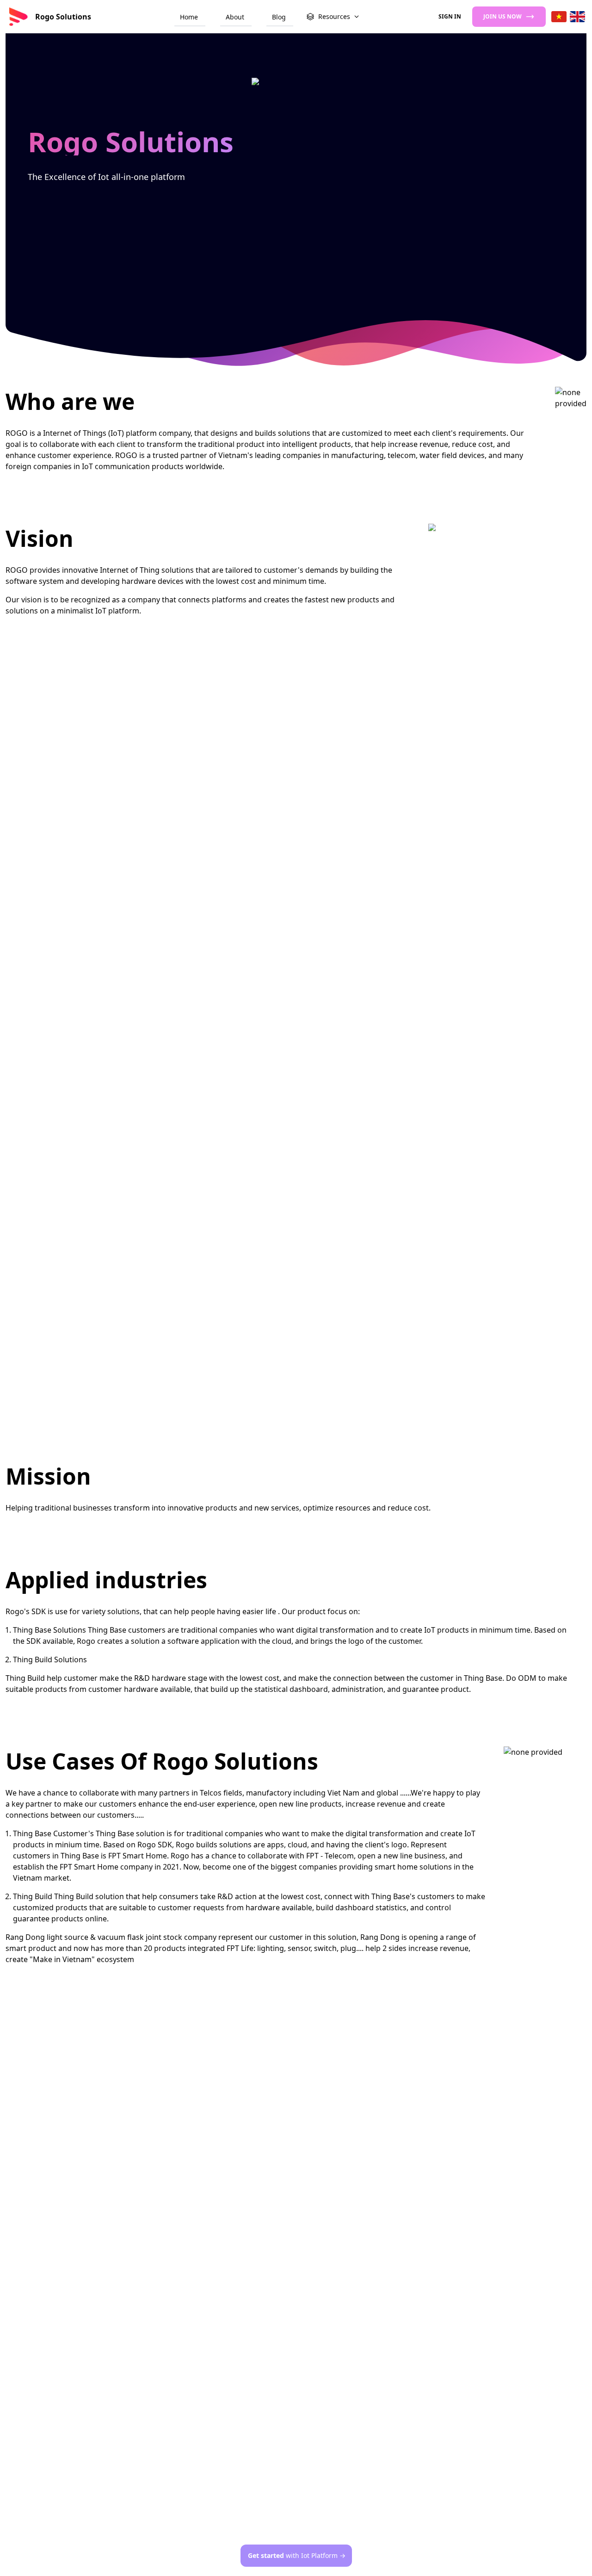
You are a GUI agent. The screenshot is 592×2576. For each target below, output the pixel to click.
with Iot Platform (297, 2555)
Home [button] (189, 17)
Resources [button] (334, 16)
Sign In (450, 16)
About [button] (235, 17)
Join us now (503, 16)
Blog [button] (279, 17)
